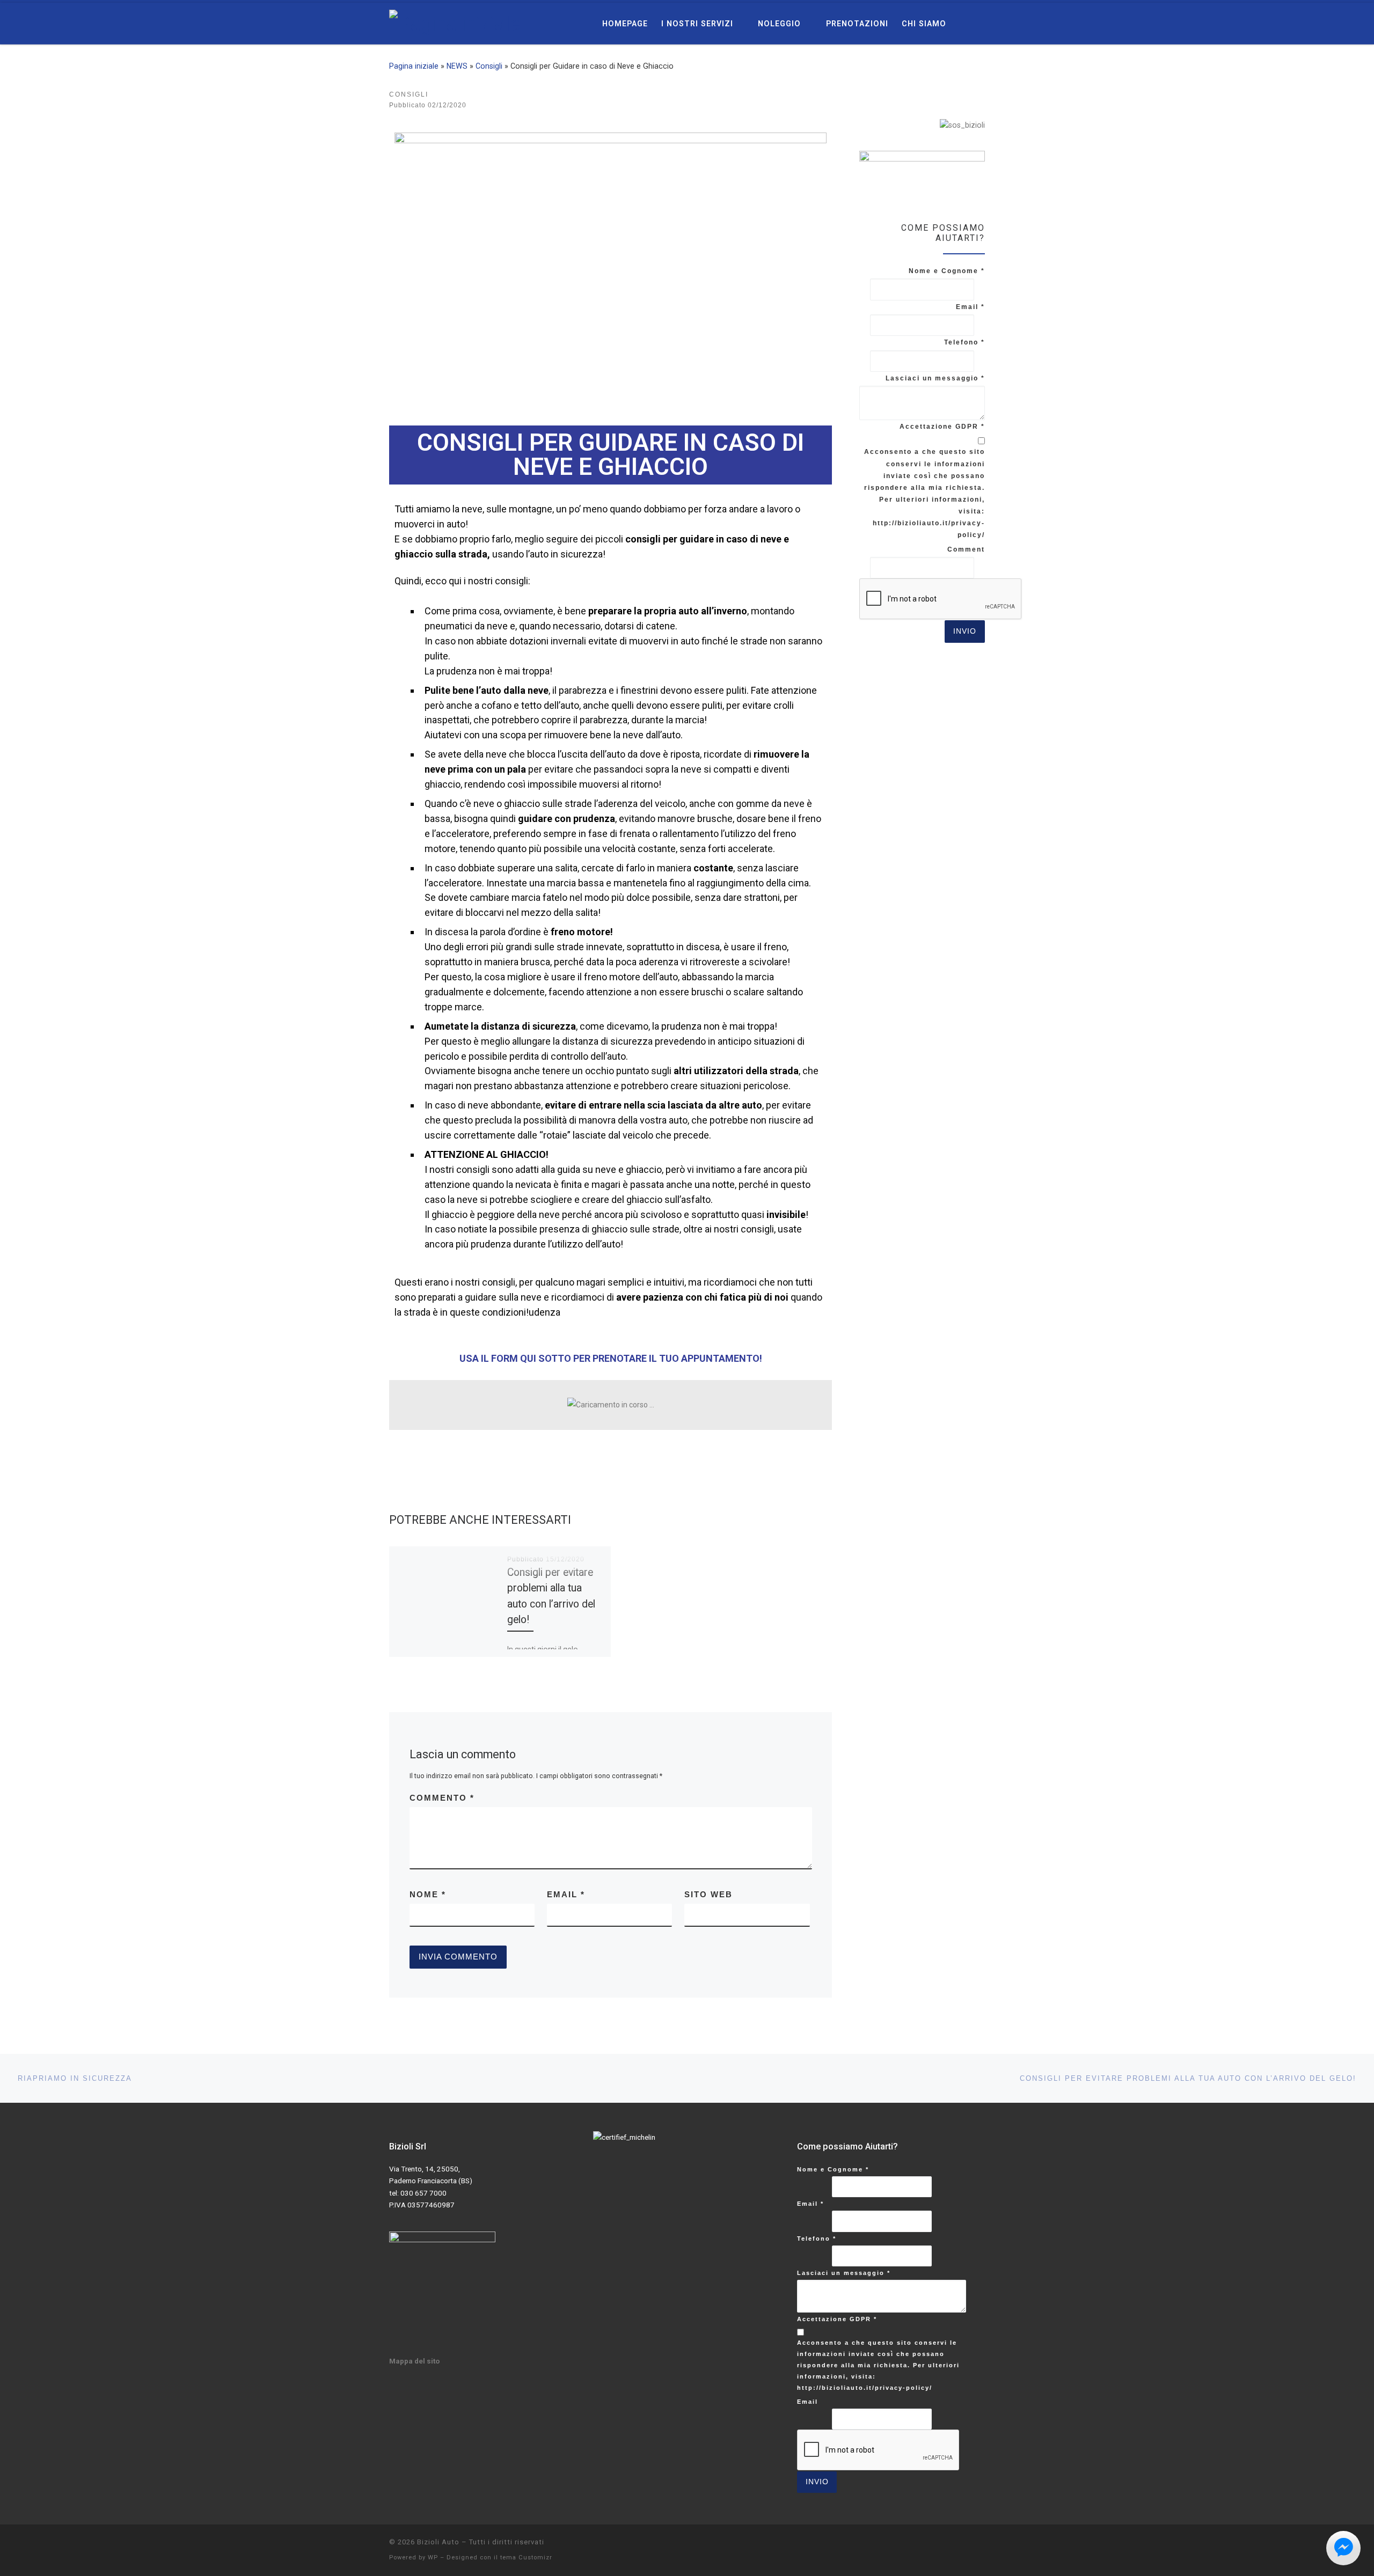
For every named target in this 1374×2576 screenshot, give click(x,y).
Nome (428, 1894)
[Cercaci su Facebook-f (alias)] (941, 96)
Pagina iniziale (414, 66)
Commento (442, 1798)
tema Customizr (526, 2557)
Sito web (708, 1894)
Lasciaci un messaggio (935, 378)
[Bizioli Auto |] (455, 23)
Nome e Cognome (947, 271)
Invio (965, 631)
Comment (966, 549)
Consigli (489, 66)
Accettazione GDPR (942, 427)
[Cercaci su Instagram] (980, 96)
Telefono (964, 342)
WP (433, 2557)
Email (566, 1894)
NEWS (457, 66)
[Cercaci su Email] (960, 96)
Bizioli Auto (438, 2542)
